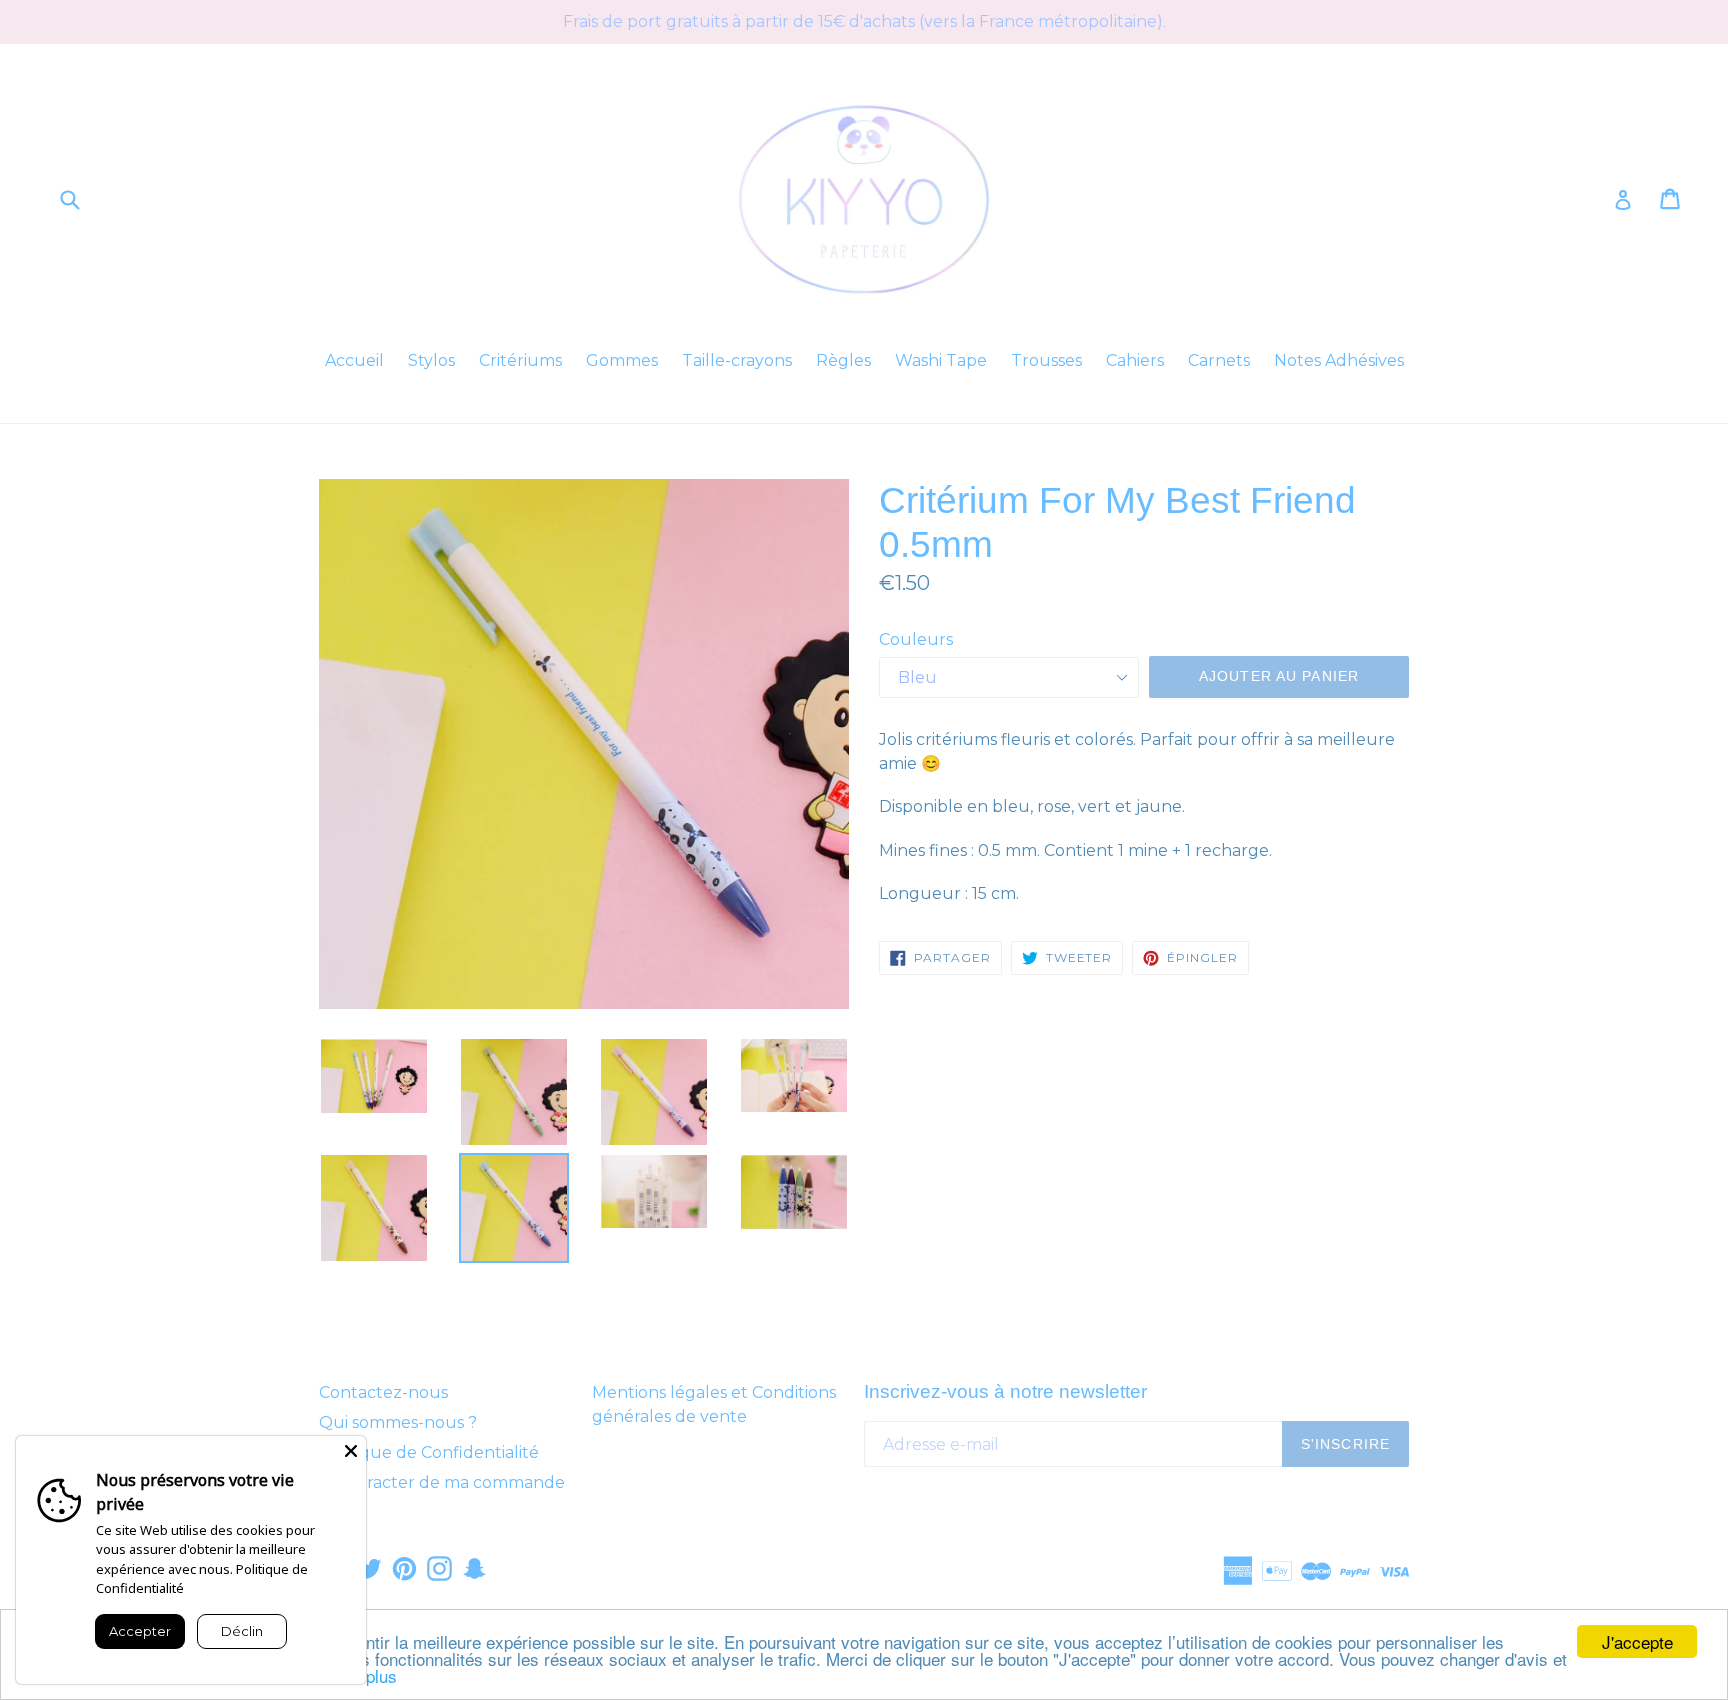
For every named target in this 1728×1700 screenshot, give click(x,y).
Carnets (1219, 360)
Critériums (520, 360)
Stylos (431, 360)
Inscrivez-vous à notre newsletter (1005, 1391)
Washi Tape (941, 360)
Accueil (354, 360)
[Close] (351, 1451)
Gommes (622, 360)
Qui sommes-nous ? (398, 1422)
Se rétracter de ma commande (442, 1482)
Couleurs (916, 639)
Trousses (1046, 360)
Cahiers (1135, 360)
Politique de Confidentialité (429, 1452)
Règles (843, 360)
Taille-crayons (737, 360)
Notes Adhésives (1339, 360)
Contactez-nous (383, 1392)
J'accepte (1637, 1641)
